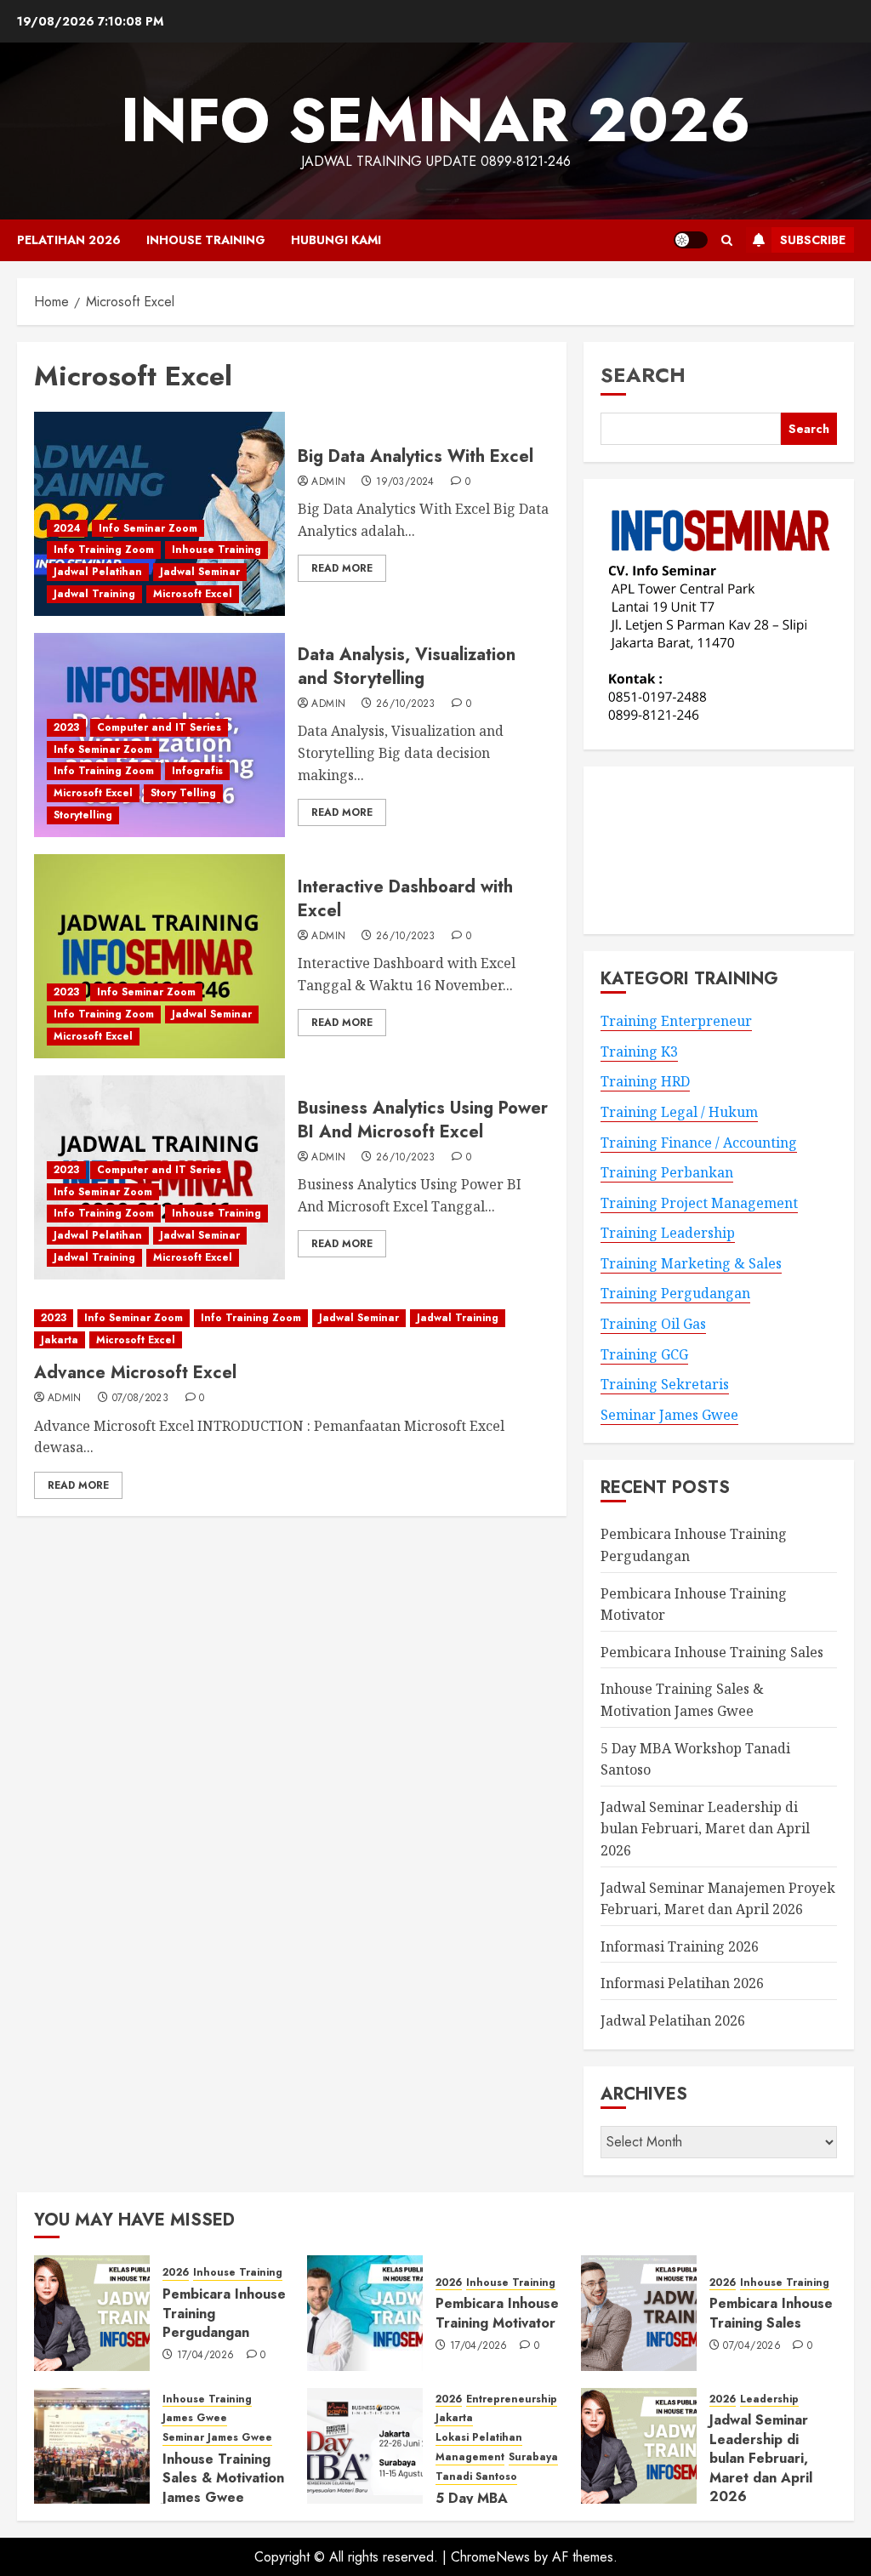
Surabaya (533, 2457)
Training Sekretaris (665, 1384)
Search (643, 375)
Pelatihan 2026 (69, 240)
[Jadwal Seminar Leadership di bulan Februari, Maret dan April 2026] (639, 2446)
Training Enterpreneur (676, 1021)
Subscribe (813, 240)
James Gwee (195, 2418)
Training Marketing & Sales (691, 1263)
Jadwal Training (94, 594)
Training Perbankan (667, 1172)
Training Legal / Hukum (679, 1112)
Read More (342, 568)
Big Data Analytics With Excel (416, 456)
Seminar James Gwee (669, 1415)
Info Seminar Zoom (148, 528)
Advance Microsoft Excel (135, 1373)
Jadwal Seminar (200, 572)
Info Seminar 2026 (436, 120)
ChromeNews (490, 2557)
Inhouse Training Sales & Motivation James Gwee (223, 2478)
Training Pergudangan (675, 1293)
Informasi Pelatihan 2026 (682, 1983)
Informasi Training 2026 (680, 1946)
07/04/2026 (752, 2346)
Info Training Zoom (104, 550)
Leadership (769, 2399)
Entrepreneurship (512, 2399)
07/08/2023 (141, 1399)
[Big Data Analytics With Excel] (159, 514)
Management (470, 2457)
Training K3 (639, 1051)
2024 (67, 528)
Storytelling (83, 815)
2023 (66, 727)
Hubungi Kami (336, 240)
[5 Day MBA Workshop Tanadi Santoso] (365, 2446)
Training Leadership (668, 1233)
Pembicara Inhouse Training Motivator (497, 2313)
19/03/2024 (405, 482)
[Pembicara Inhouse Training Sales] (639, 2313)
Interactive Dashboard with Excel (405, 899)
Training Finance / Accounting (699, 1143)
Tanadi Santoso (476, 2477)
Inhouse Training (206, 240)
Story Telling (183, 793)
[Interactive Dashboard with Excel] (159, 956)
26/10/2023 (406, 704)
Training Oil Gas (653, 1324)
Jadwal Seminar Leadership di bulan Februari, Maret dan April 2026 (705, 1829)
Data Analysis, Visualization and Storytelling (407, 667)
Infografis (197, 771)
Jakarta (60, 1340)
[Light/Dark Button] (691, 240)
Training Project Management (699, 1203)
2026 (176, 2273)
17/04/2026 (206, 2356)
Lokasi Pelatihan (479, 2438)
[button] (727, 240)
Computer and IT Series (159, 727)
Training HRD (645, 1081)
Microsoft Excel (193, 594)
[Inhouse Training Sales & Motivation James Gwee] (92, 2446)
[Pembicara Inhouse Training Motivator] (365, 2313)
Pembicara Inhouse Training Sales (712, 1652)
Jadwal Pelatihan (98, 572)
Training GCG (644, 1354)
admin (328, 482)
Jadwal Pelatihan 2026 (673, 2020)
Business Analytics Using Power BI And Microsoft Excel (423, 1120)
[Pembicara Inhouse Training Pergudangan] (92, 2313)
